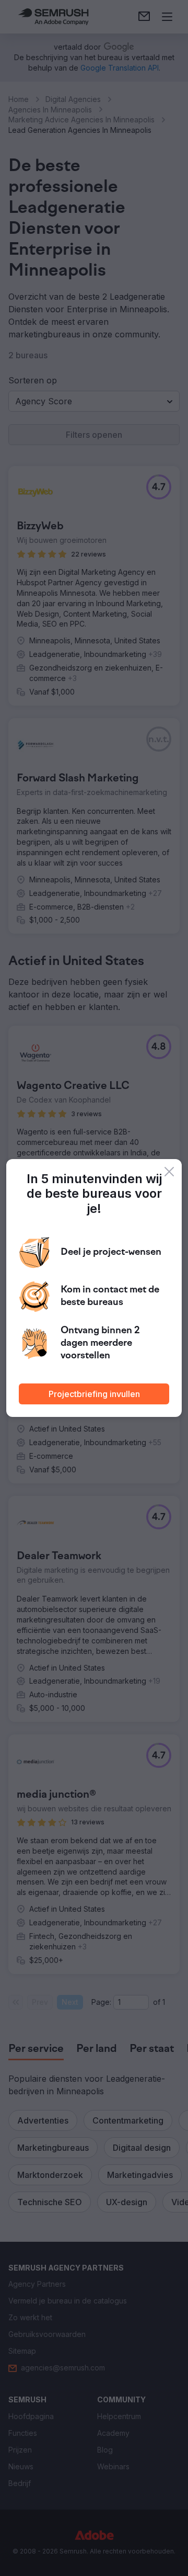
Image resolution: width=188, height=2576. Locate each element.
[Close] (169, 1172)
